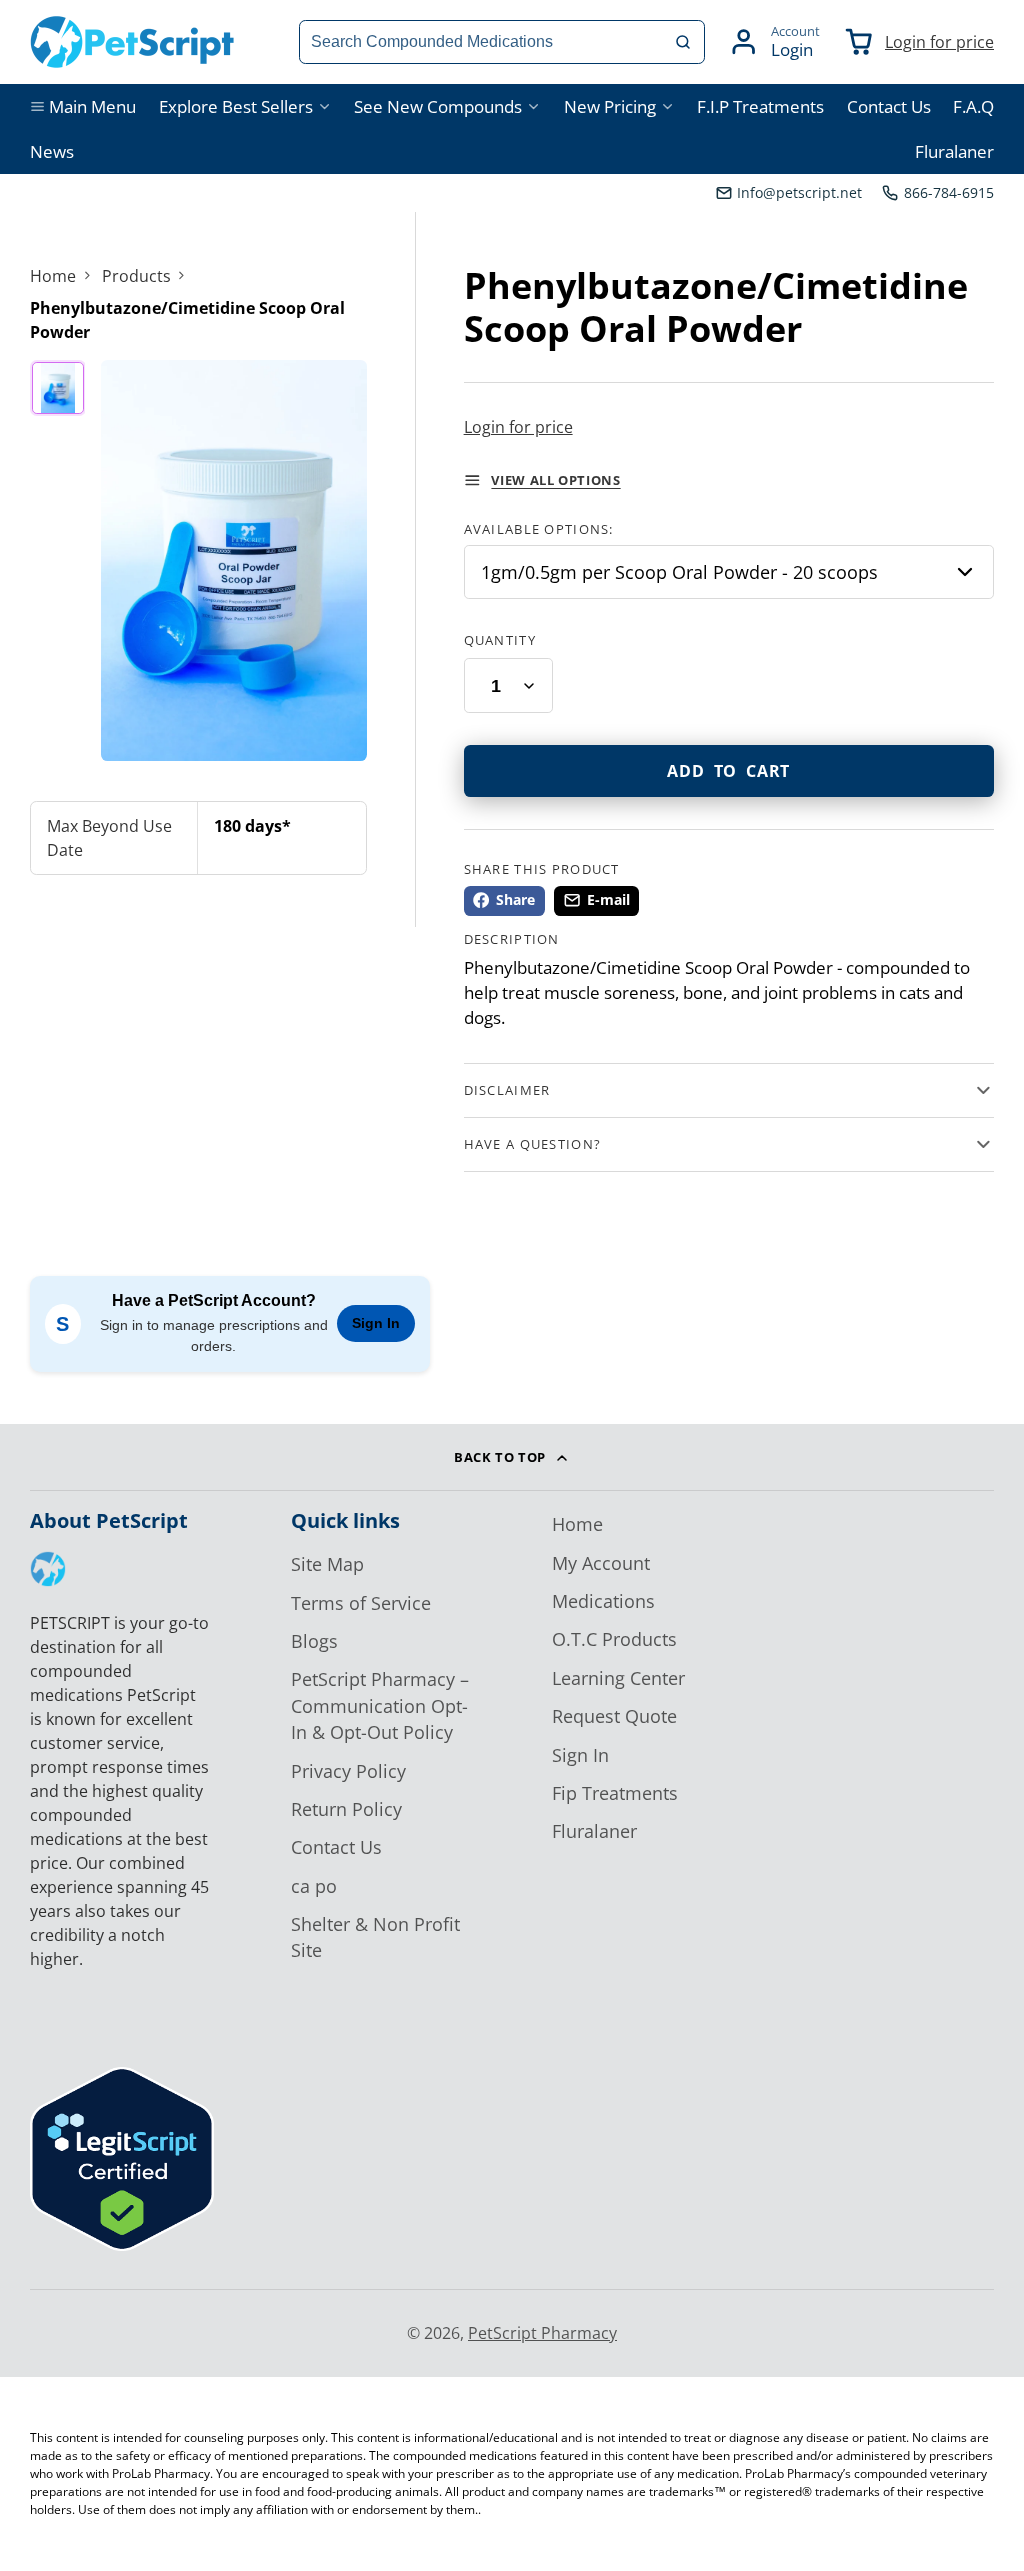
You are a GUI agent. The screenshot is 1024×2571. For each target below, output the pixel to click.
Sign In (376, 1323)
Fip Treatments (615, 1793)
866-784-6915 (949, 192)
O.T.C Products (614, 1639)
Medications (603, 1601)
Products (136, 276)
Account (774, 42)
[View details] (48, 1569)
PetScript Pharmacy (542, 2333)
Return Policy (346, 1809)
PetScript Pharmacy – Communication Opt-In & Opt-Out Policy (380, 1705)
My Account (601, 1563)
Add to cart (728, 771)
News (52, 151)
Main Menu (92, 106)
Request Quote (614, 1716)
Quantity (500, 640)
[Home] (132, 42)
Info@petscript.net (799, 192)
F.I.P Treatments (760, 106)
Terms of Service (361, 1603)
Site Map (327, 1564)
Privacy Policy (348, 1771)
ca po (314, 1886)
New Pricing (610, 106)
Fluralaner (954, 151)
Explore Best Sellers (236, 106)
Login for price (939, 42)
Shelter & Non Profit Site (375, 1937)
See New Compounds (438, 106)
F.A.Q (973, 106)
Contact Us (889, 106)
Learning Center (618, 1678)
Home (53, 276)
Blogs (314, 1641)
